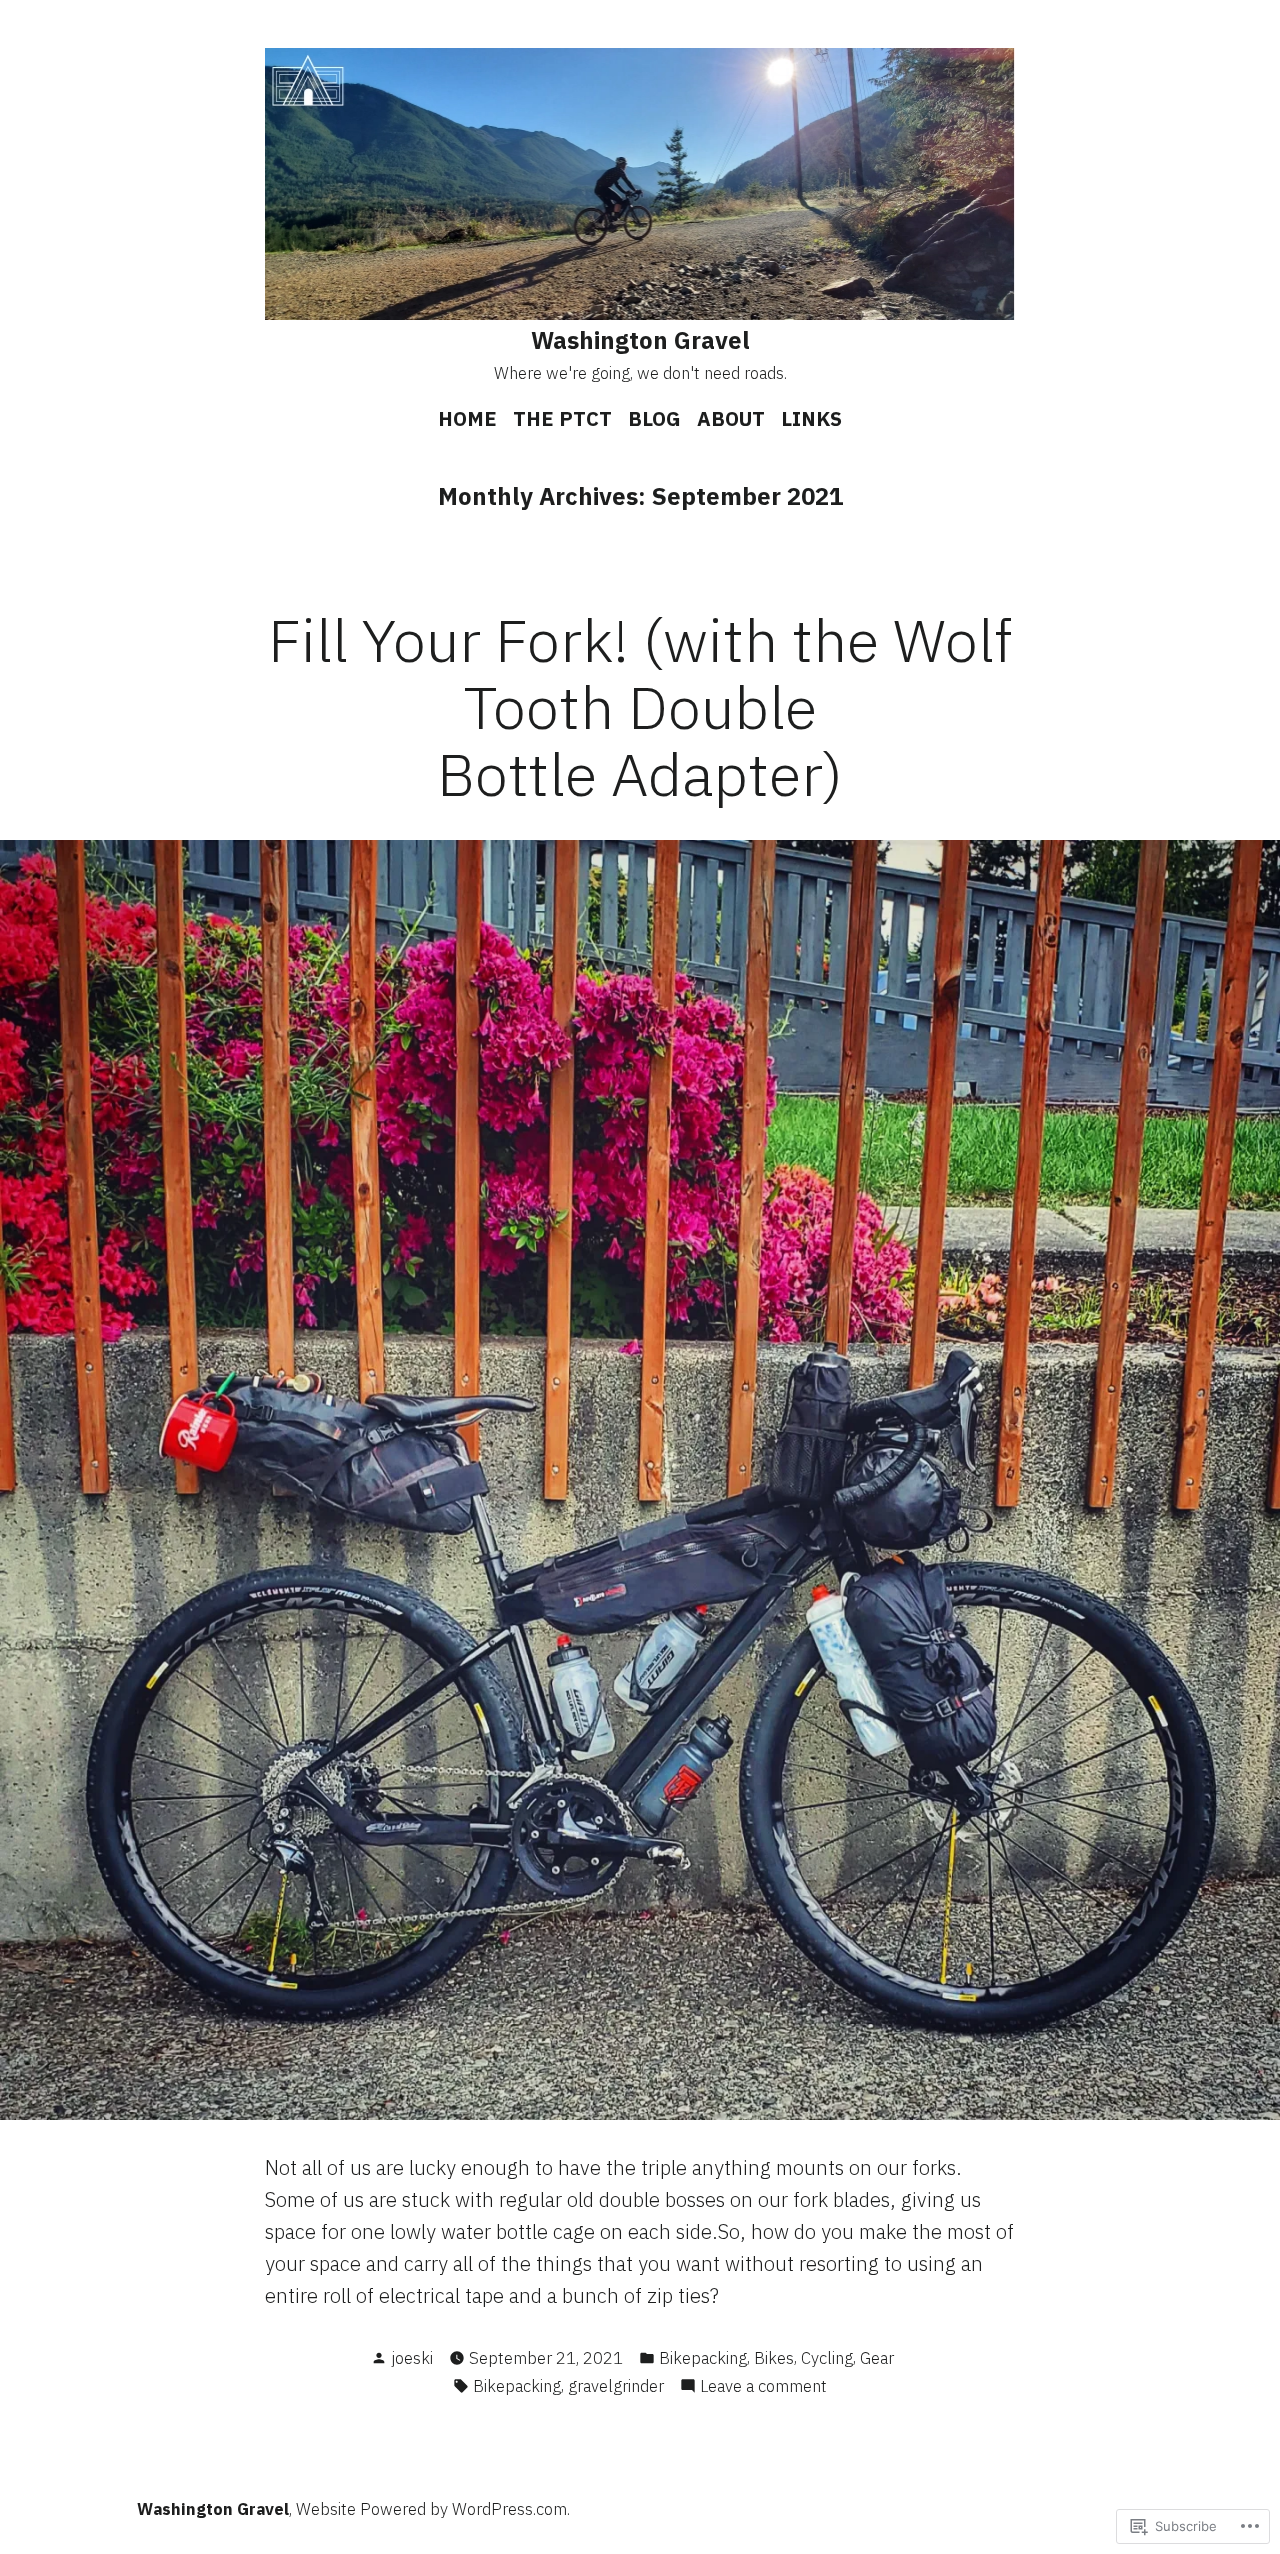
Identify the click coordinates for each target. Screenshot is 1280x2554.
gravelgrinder (616, 2386)
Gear (877, 2358)
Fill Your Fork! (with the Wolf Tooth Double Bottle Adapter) (640, 706)
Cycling (827, 2358)
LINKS (811, 418)
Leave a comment (763, 2387)
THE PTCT (562, 418)
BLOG (654, 418)
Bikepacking (703, 2358)
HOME (467, 418)
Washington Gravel (640, 340)
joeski (412, 2358)
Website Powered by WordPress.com (431, 2509)
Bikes (774, 2358)
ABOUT (731, 418)
